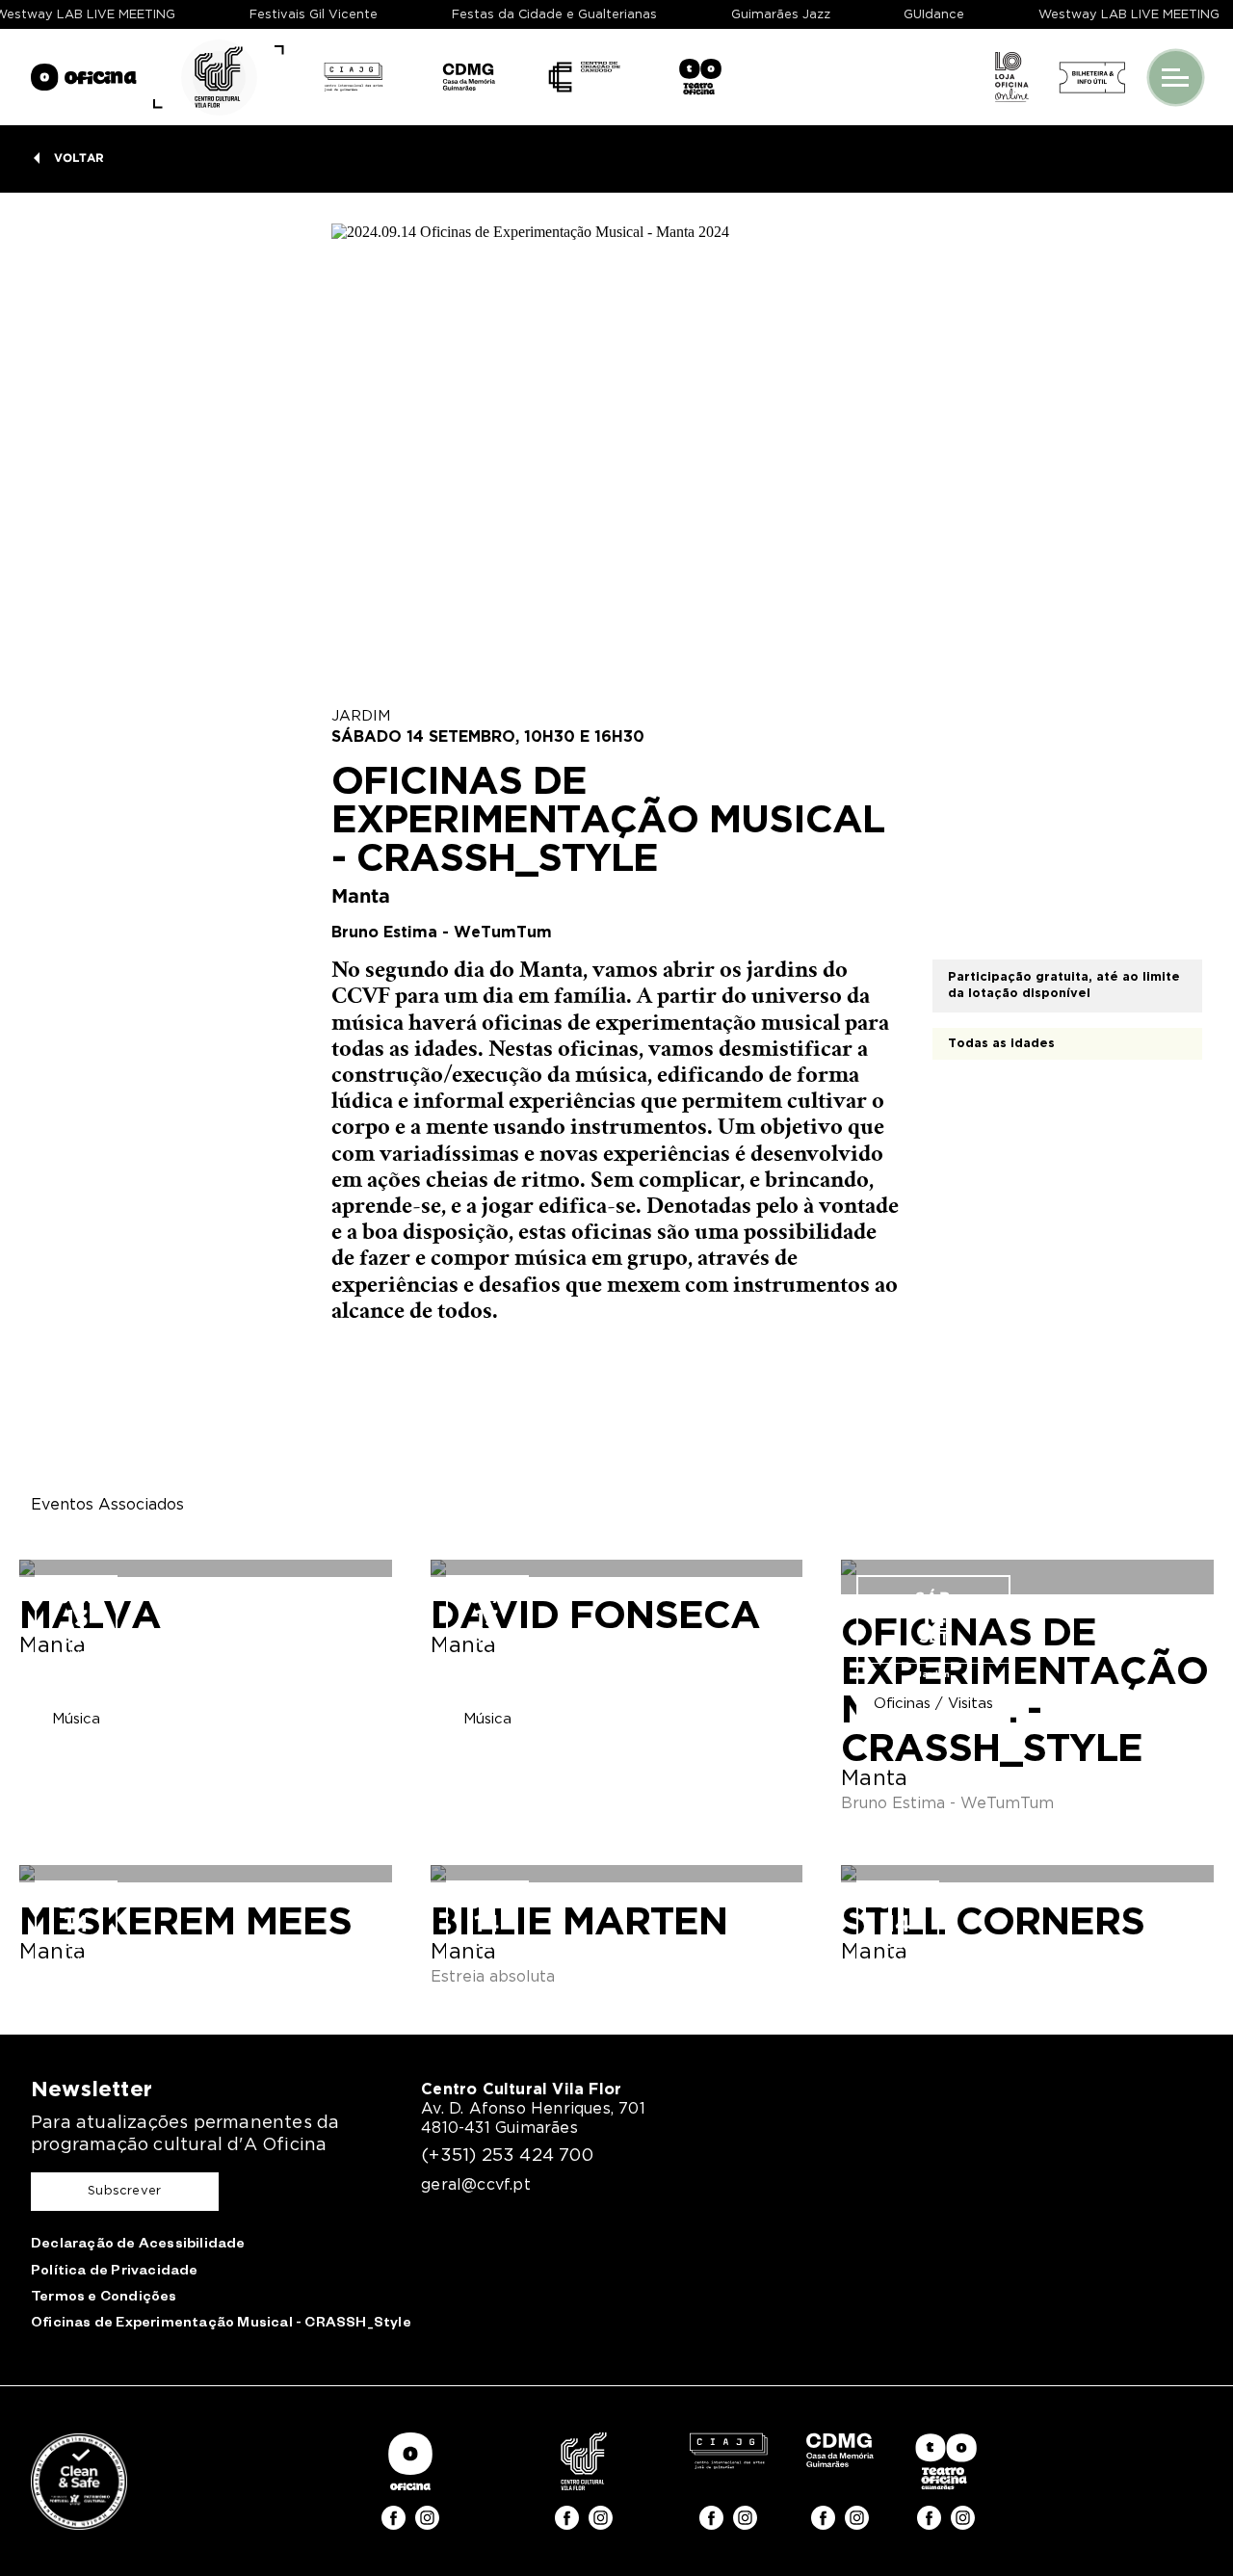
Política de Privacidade (115, 2273)
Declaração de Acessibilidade (138, 2246)
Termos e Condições (104, 2299)
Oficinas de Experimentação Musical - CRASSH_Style (221, 2325)
